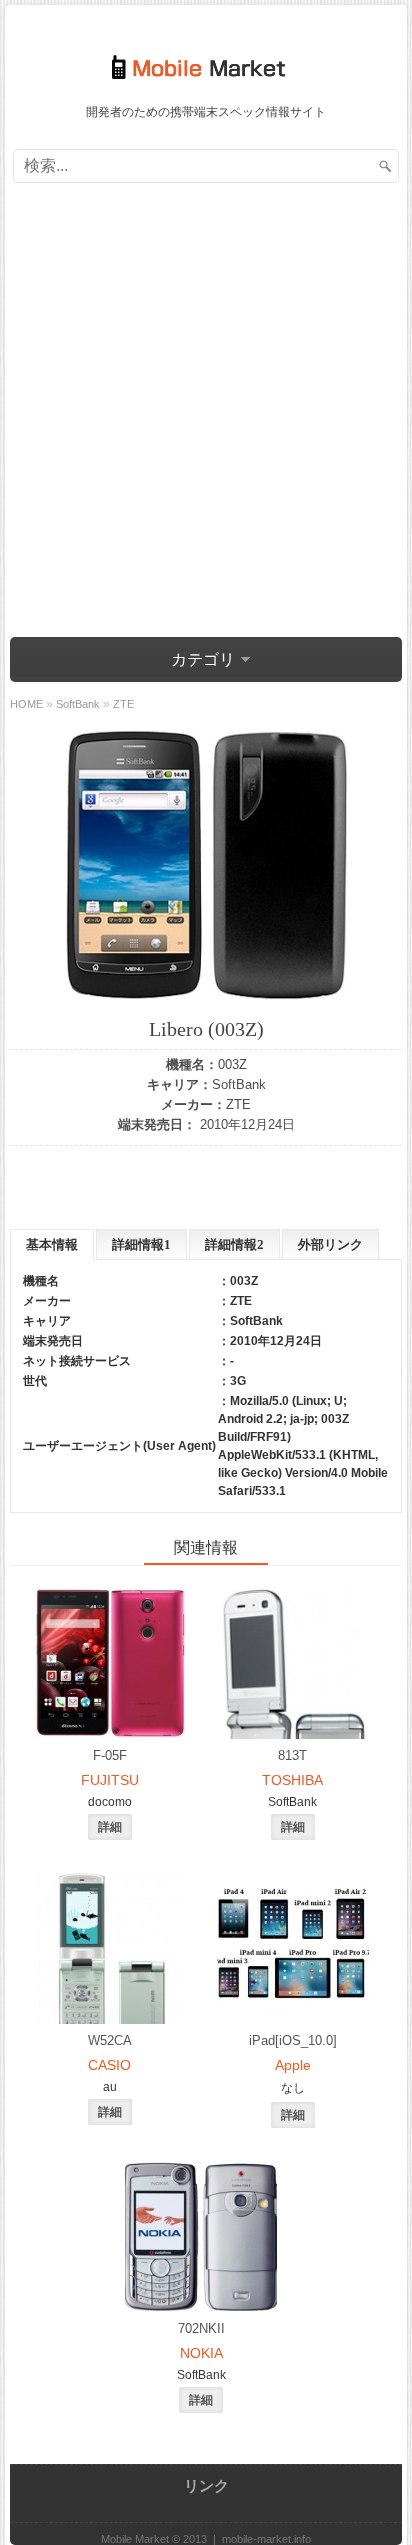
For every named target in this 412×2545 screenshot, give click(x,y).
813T (292, 1755)
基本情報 (52, 1244)
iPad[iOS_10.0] (293, 2040)
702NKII (201, 2328)
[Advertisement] (206, 413)
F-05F (110, 1755)
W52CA (110, 2040)
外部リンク (330, 1244)
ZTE (238, 1104)
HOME (26, 704)
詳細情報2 (234, 1244)
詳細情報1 (141, 1244)
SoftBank (239, 1084)
